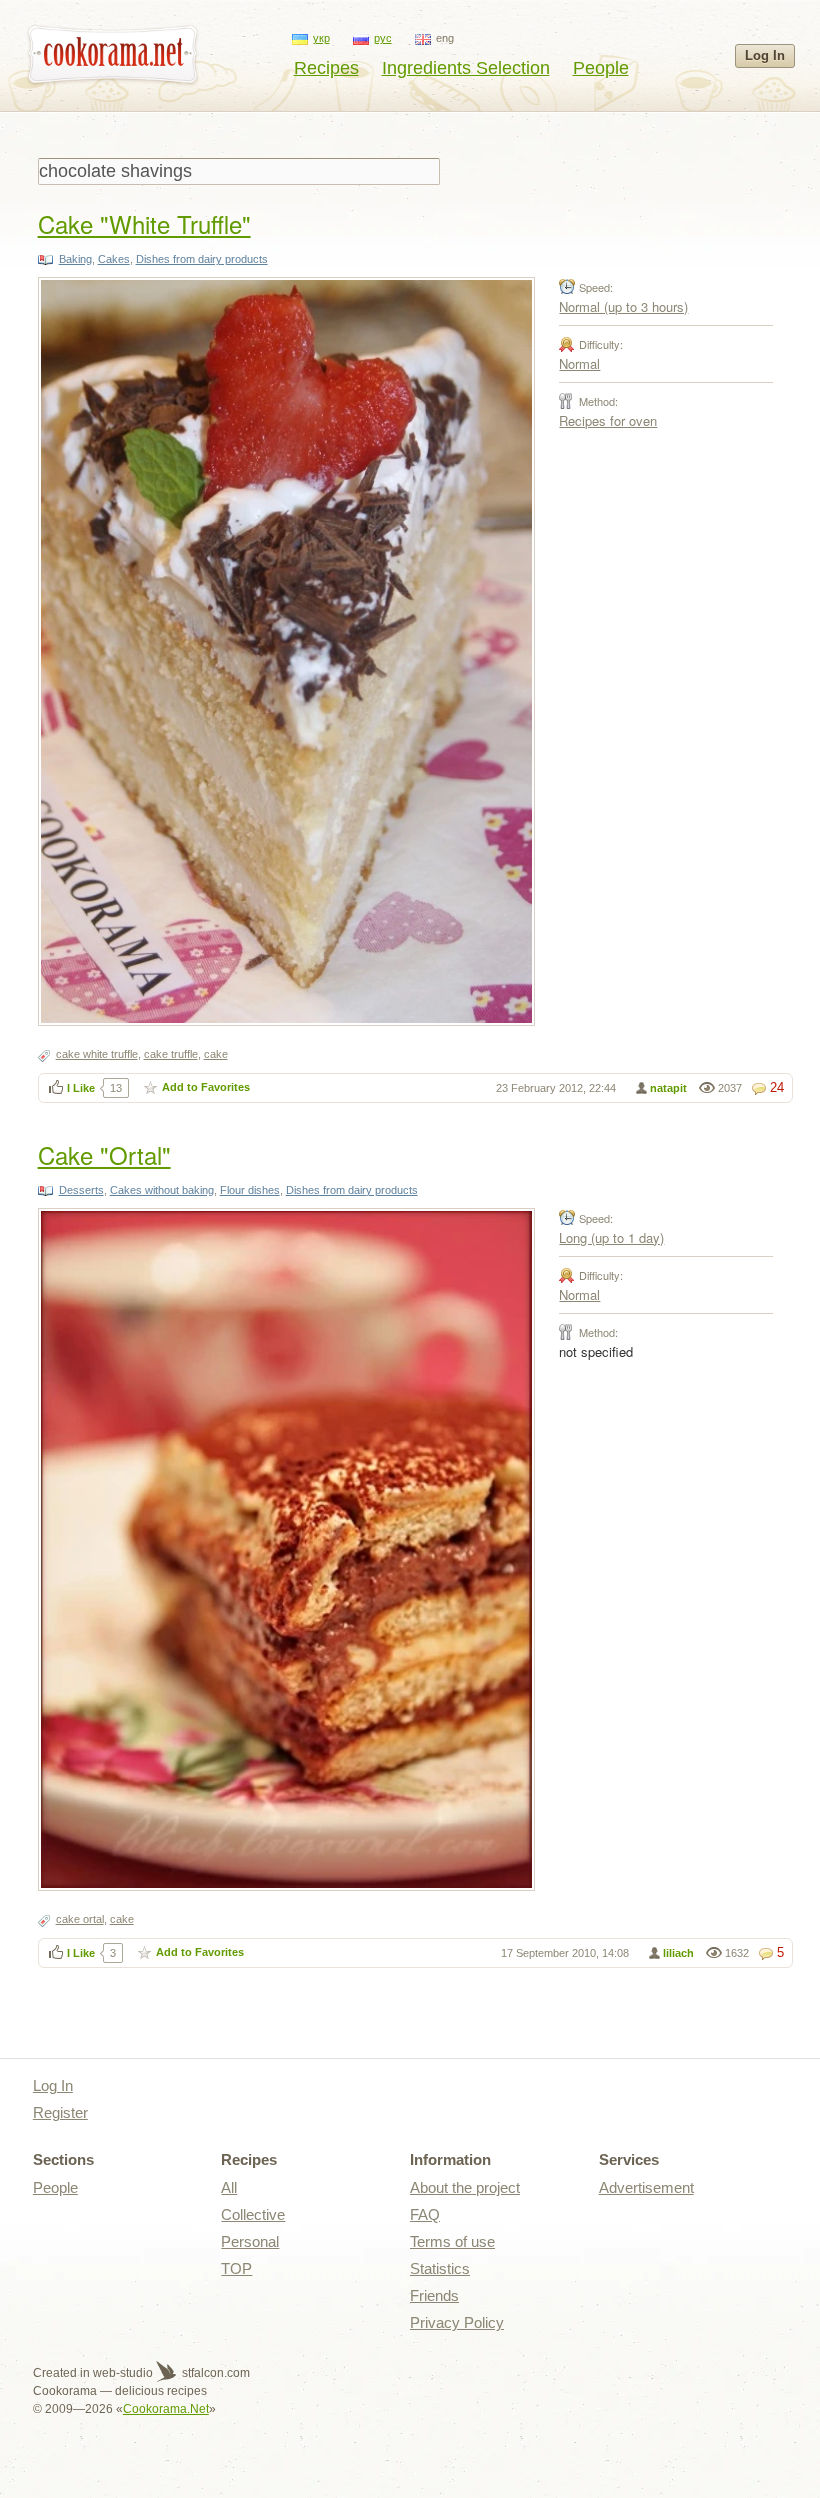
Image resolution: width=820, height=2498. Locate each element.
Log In (765, 55)
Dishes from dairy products (202, 259)
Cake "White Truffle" (144, 223)
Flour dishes (250, 1190)
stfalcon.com (214, 2373)
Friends (434, 2295)
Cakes (114, 259)
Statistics (440, 2268)
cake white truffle (97, 1054)
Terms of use (452, 2241)
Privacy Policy (457, 2322)
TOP (236, 2268)
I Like (81, 1088)
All (229, 2187)
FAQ (425, 2214)
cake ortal (80, 1919)
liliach (678, 1953)
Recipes (326, 68)
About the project (465, 2187)
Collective (253, 2214)
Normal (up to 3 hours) (623, 306)
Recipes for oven (608, 420)
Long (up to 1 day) (611, 1237)
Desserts (81, 1190)
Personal (250, 2241)
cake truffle (171, 1054)
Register (60, 2112)
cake (216, 1054)
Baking (75, 259)
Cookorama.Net (166, 2409)
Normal (579, 363)
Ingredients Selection (466, 68)
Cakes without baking (162, 1190)
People (601, 68)
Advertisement (646, 2187)
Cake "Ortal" (104, 1154)
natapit (668, 1088)
